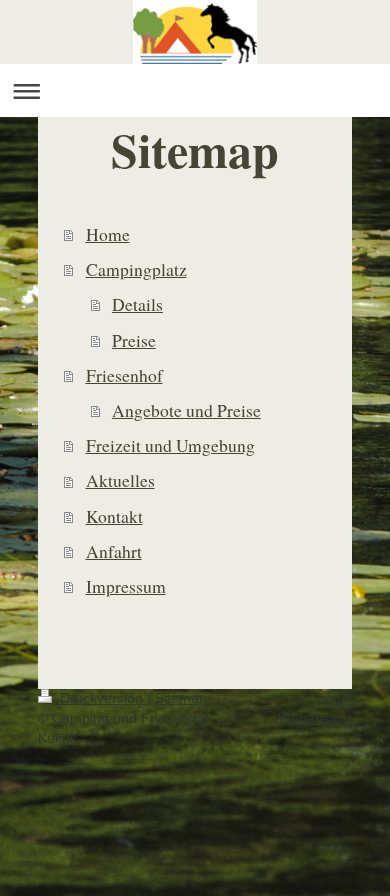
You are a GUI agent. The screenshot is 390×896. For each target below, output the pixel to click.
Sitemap (181, 698)
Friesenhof (124, 375)
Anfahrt (114, 551)
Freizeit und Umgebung (170, 445)
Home (108, 234)
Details (137, 304)
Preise (134, 340)
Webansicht (315, 718)
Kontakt (114, 516)
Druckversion (101, 698)
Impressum (126, 586)
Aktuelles (120, 480)
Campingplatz (136, 269)
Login (334, 698)
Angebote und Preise (186, 410)
